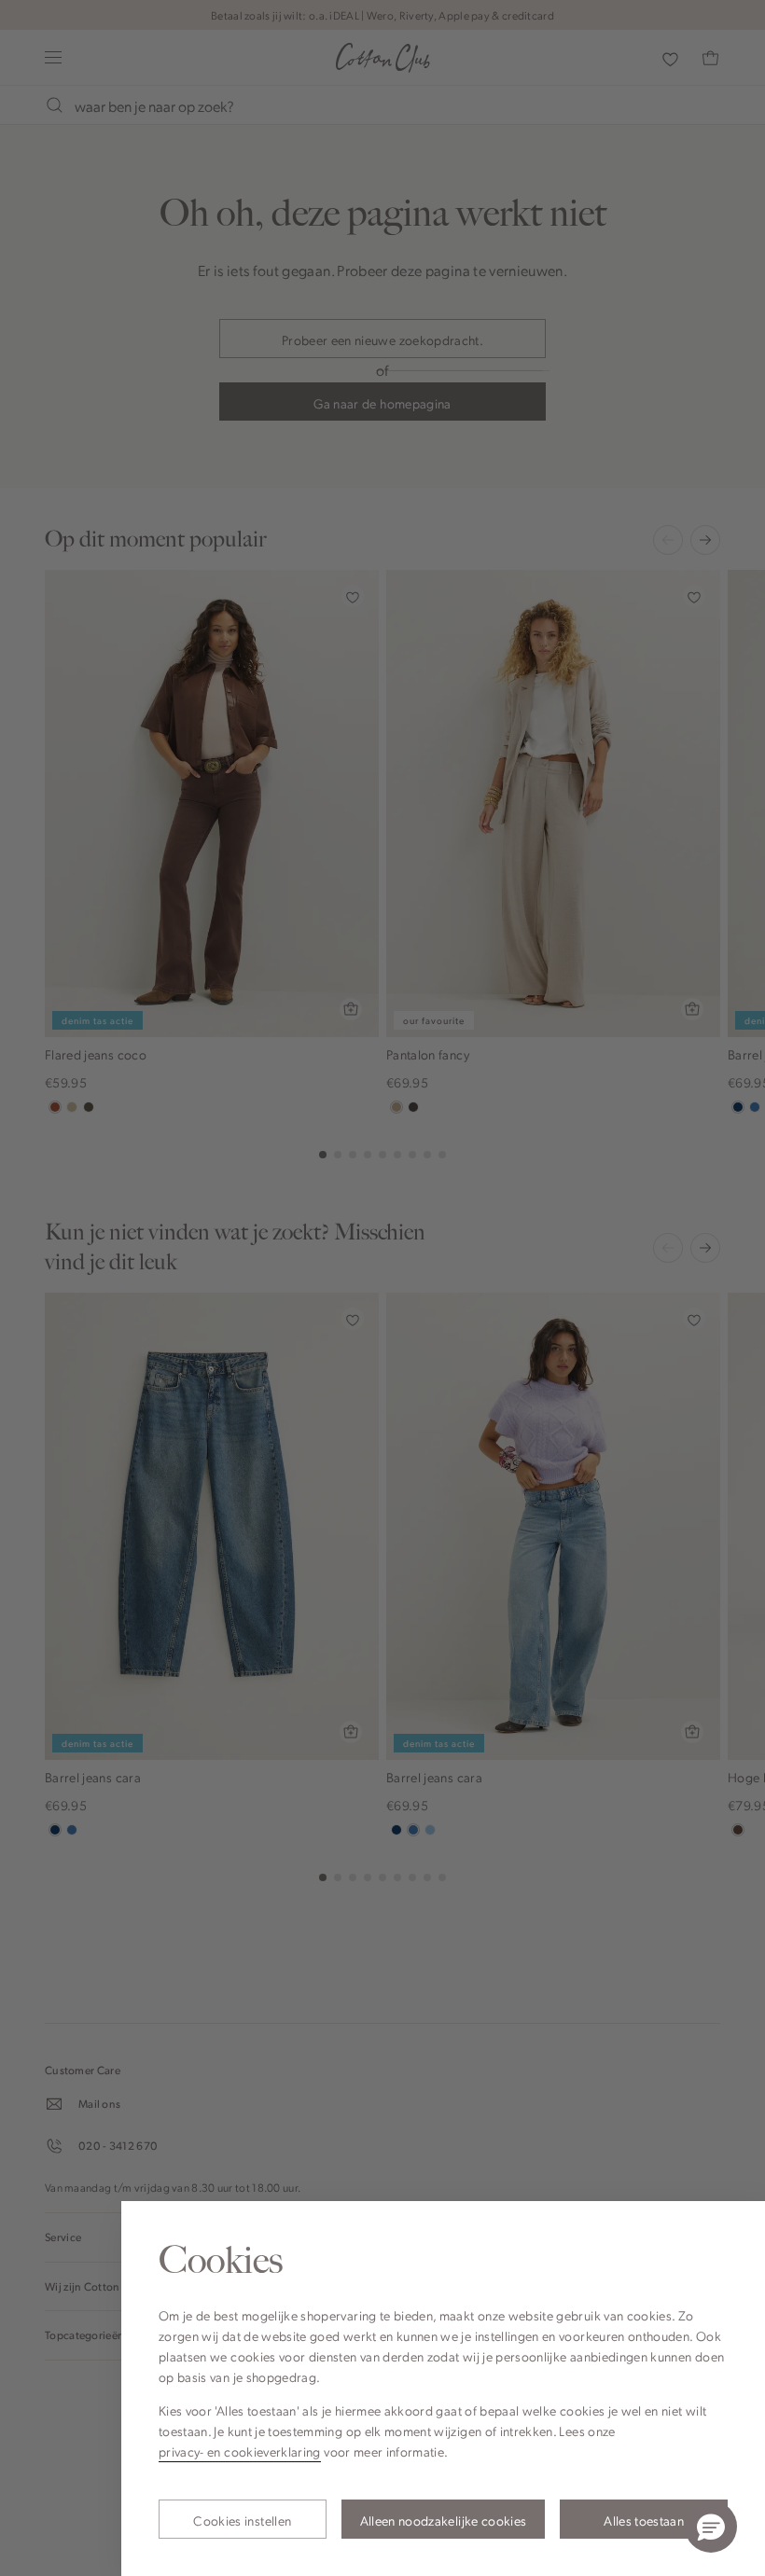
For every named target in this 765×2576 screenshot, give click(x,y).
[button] (711, 2527)
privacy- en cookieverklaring (240, 2451)
